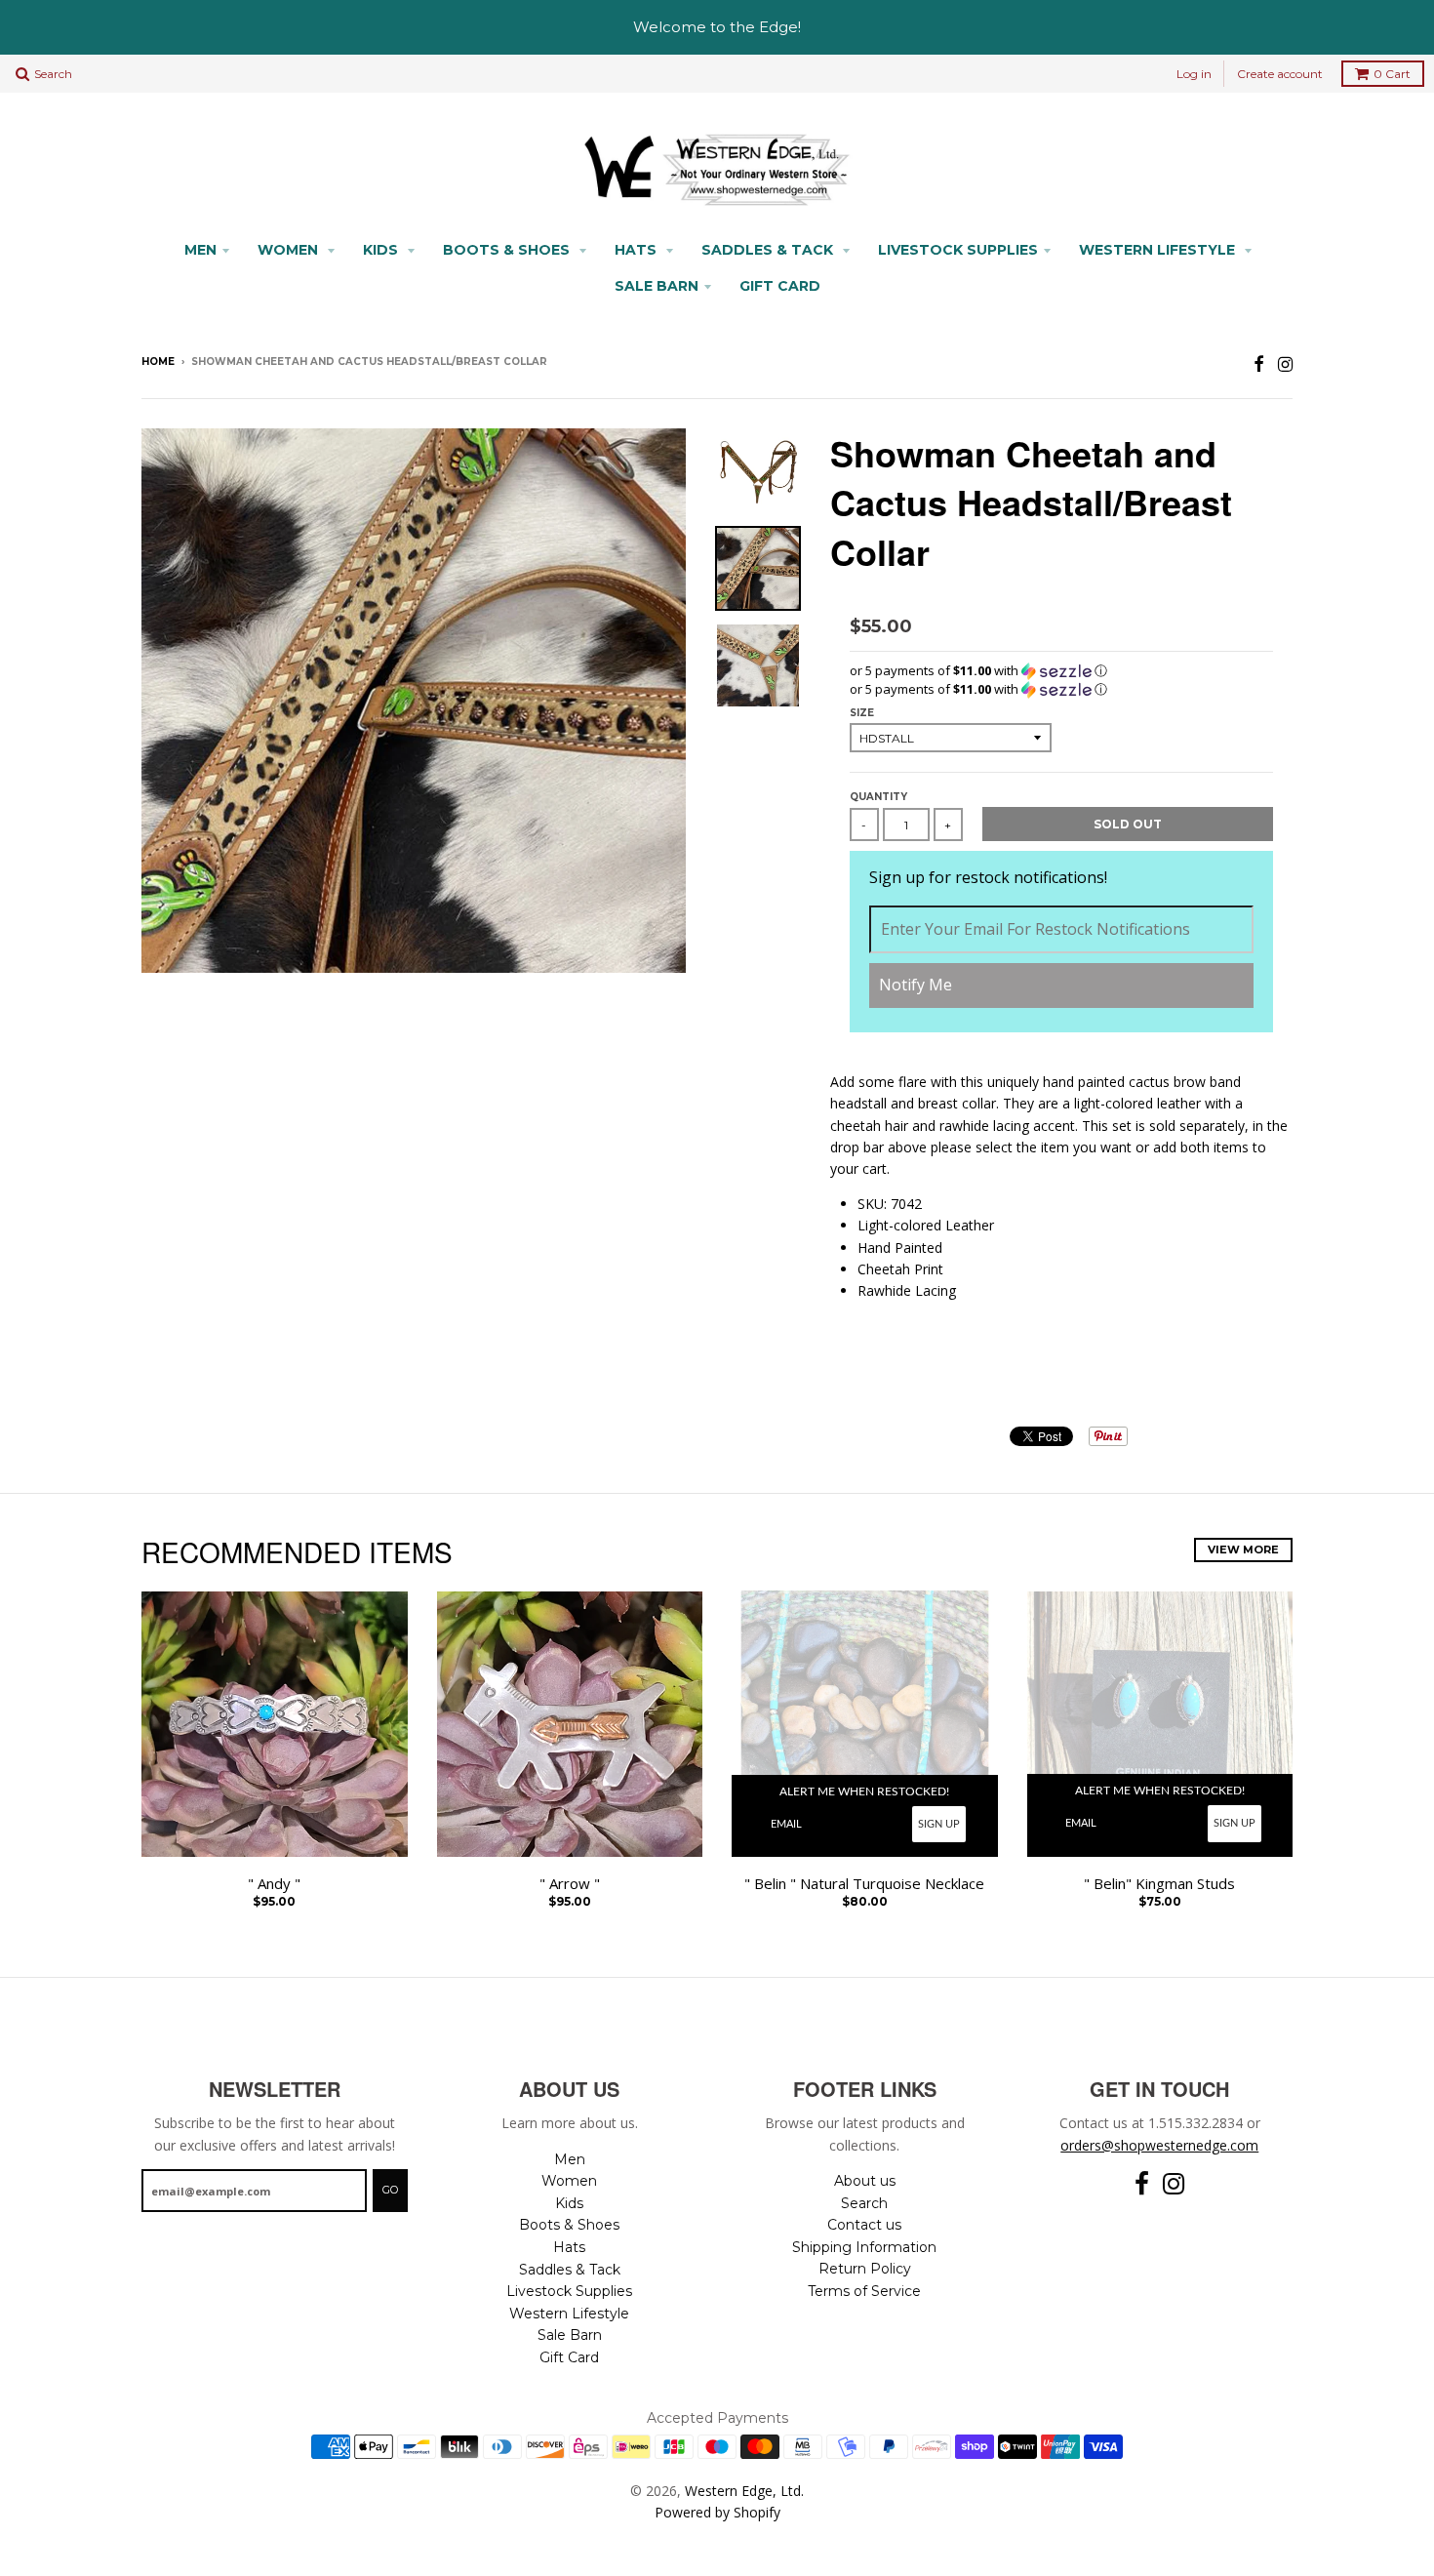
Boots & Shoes (508, 250)
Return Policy (865, 2269)
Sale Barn (657, 286)
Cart (1392, 74)
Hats (637, 250)
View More (1243, 1550)
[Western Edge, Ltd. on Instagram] (1285, 363)
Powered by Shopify (717, 2512)
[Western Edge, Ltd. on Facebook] (1259, 363)
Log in (1194, 74)
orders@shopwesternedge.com (1159, 2145)
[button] (1061, 671)
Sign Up (939, 1824)
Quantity (878, 797)
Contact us (864, 2225)
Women (290, 250)
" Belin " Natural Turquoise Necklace (864, 1884)
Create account (1280, 74)
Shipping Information (864, 2247)
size (862, 713)
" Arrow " (570, 1884)
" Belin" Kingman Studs (1159, 1884)
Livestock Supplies (958, 250)
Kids (382, 250)
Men (200, 250)
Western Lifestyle (1159, 250)
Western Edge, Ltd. (744, 2491)
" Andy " (274, 1884)
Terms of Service (864, 2291)
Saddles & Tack (769, 250)
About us (865, 2181)
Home (158, 362)
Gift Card (780, 286)
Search (864, 2203)
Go (390, 2190)
